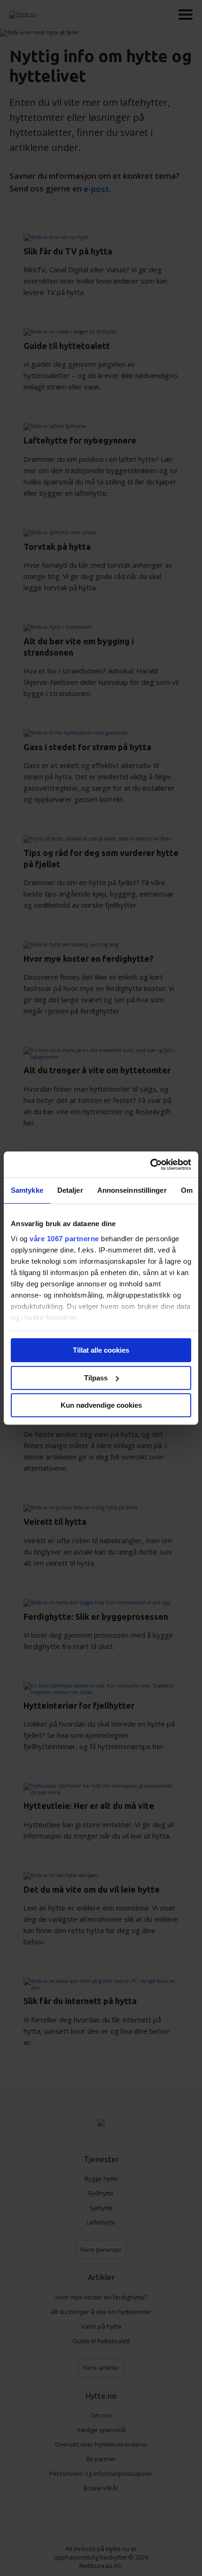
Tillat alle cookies (101, 1350)
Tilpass (96, 1378)
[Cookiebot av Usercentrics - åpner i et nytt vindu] (150, 1165)
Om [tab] (187, 1190)
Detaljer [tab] (70, 1190)
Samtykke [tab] (27, 1190)
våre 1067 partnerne (64, 1239)
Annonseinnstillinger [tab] (132, 1190)
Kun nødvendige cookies (101, 1405)
